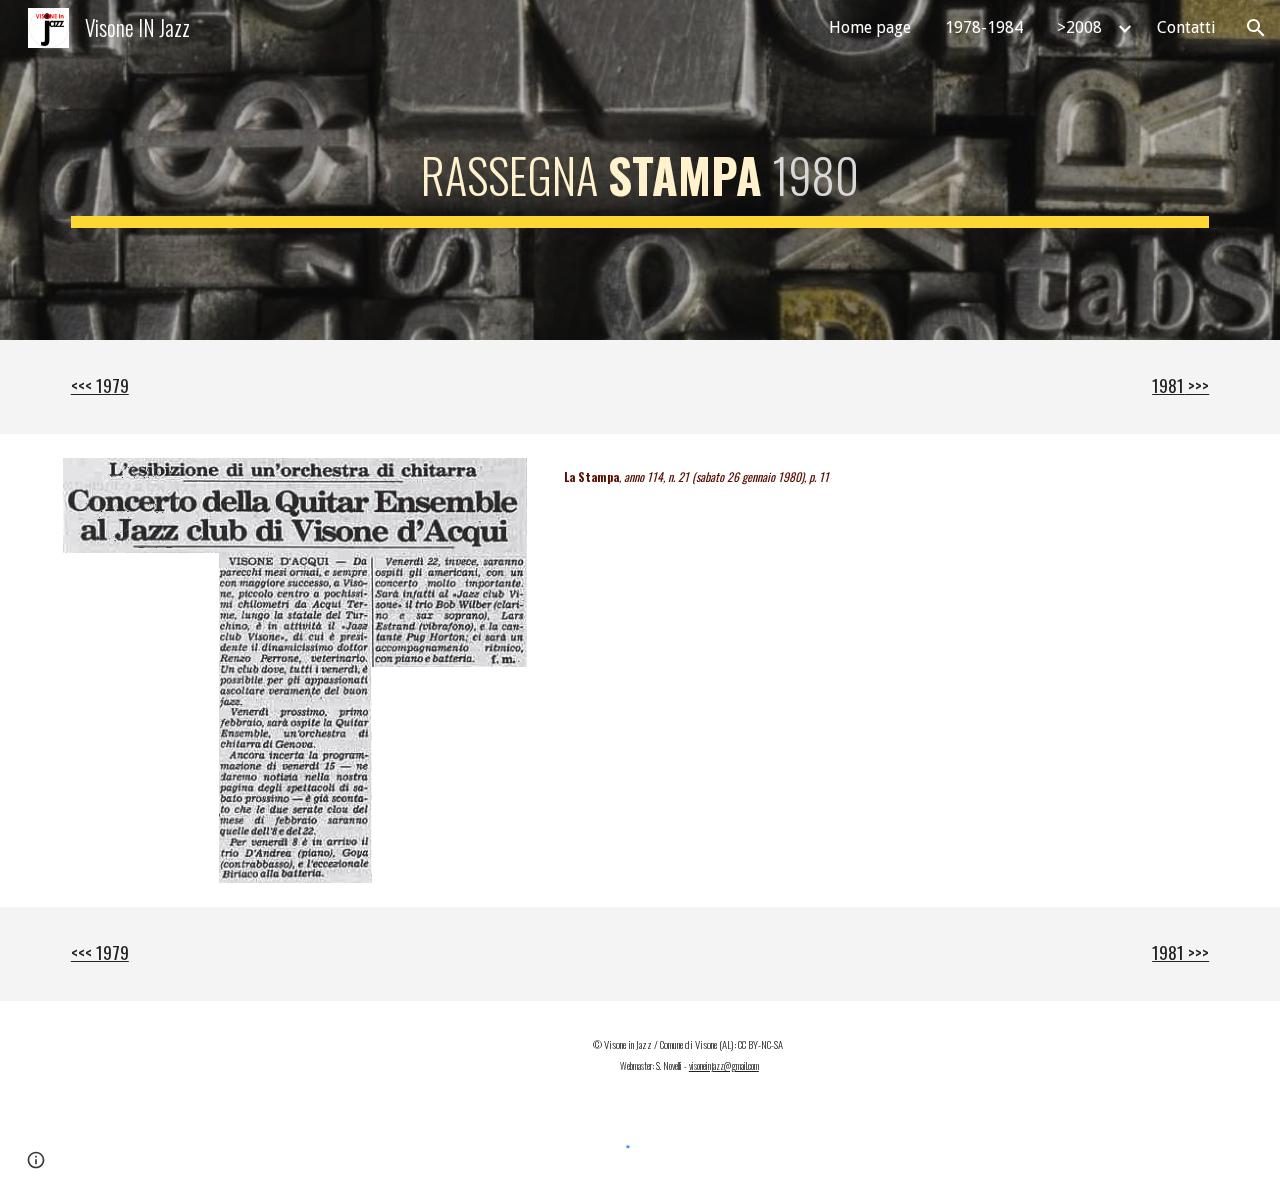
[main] (640, 170)
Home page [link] (870, 27)
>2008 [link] (1079, 27)
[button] (1256, 28)
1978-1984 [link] (984, 27)
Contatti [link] (1186, 27)
